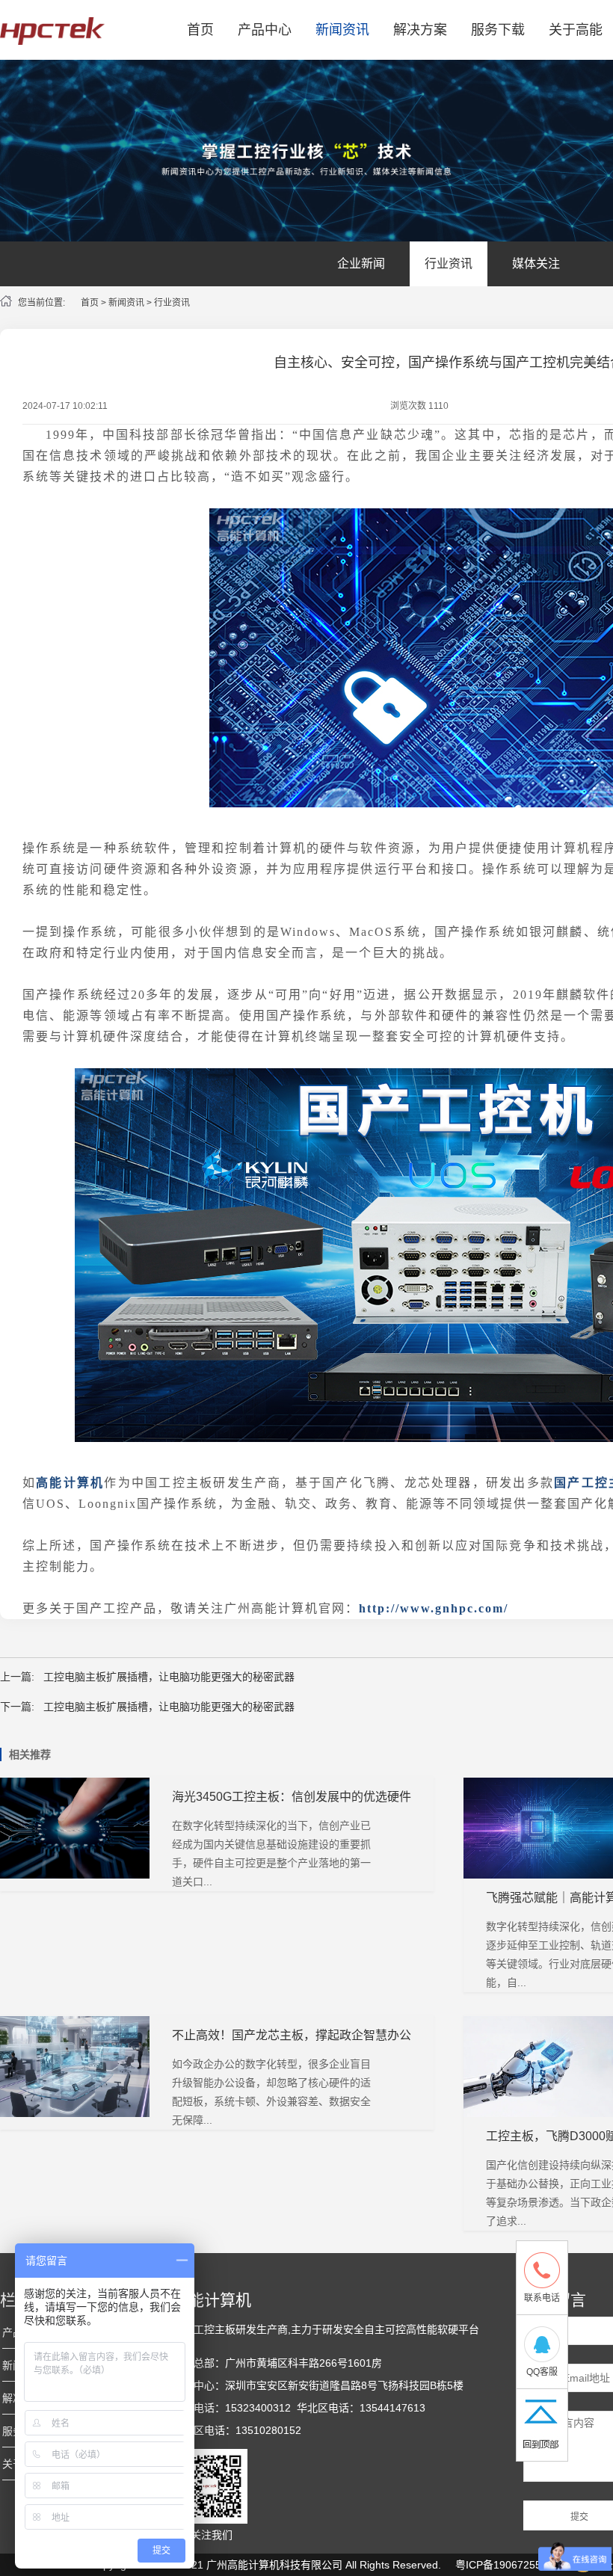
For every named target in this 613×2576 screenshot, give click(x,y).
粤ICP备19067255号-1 (508, 2565)
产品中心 (265, 30)
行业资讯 (449, 264)
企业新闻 (361, 264)
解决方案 (420, 30)
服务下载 (498, 30)
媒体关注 (536, 264)
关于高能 (576, 30)
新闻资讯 (342, 30)
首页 (200, 30)
